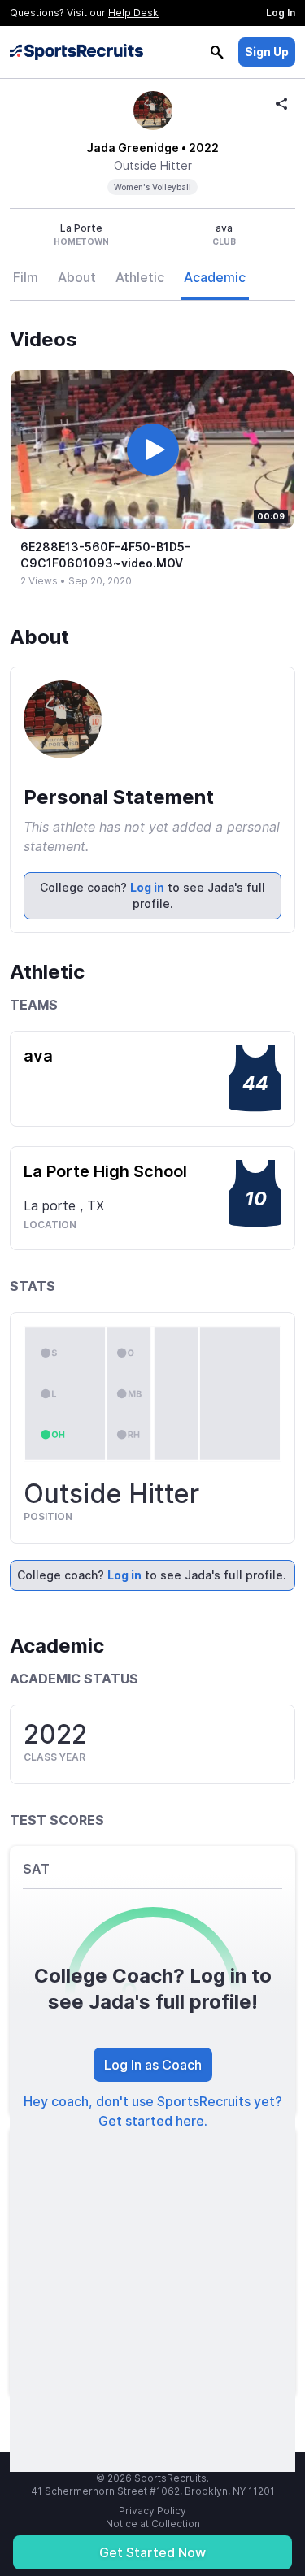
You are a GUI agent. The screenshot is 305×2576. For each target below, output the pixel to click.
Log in (147, 887)
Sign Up (267, 52)
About (77, 277)
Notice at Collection (153, 2524)
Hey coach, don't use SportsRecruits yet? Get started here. (153, 2111)
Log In (281, 13)
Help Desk (133, 13)
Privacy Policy (152, 2511)
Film (26, 277)
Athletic (140, 277)
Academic (215, 277)
